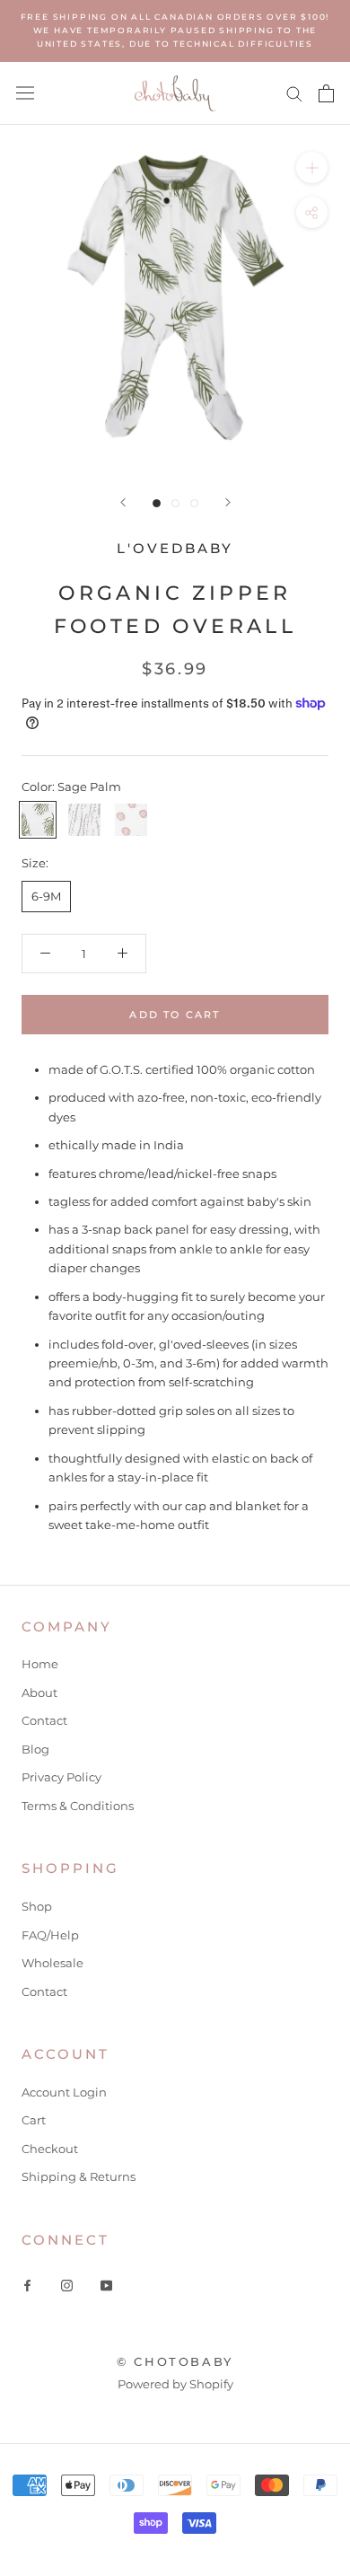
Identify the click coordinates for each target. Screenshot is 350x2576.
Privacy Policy (61, 1777)
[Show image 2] (175, 503)
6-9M (46, 896)
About (39, 1692)
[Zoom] (312, 167)
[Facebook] (27, 2285)
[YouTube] (106, 2285)
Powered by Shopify (175, 2384)
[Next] (228, 502)
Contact (44, 1720)
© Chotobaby (175, 2361)
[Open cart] (326, 93)
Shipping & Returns (79, 2176)
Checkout (50, 2149)
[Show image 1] (157, 503)
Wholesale (52, 1963)
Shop (37, 1906)
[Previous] (123, 502)
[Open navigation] (25, 93)
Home (40, 1664)
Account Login (64, 2092)
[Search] (294, 93)
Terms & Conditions (78, 1806)
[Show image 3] (194, 503)
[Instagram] (67, 2285)
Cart (34, 2120)
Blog (35, 1749)
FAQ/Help (50, 1935)
